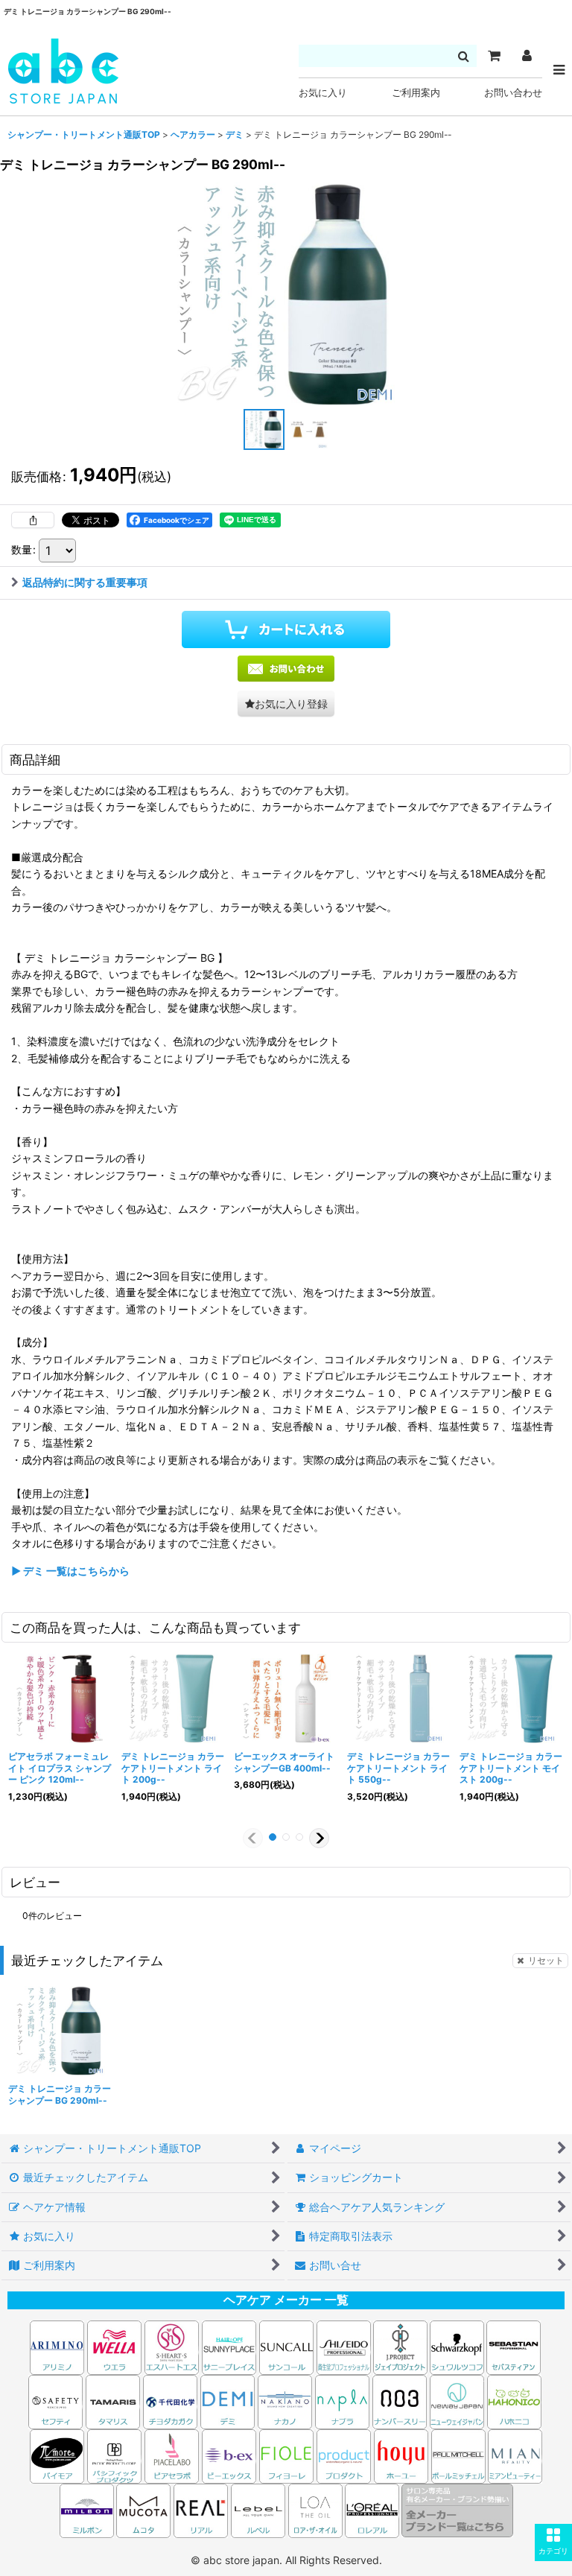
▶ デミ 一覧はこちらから (70, 1571)
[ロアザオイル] (315, 2509)
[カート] (494, 56)
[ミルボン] (88, 2509)
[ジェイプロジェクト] (400, 2346)
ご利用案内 (416, 93)
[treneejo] (286, 294)
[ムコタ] (143, 2509)
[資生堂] (344, 2346)
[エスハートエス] (172, 2346)
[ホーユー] (401, 2455)
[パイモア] (57, 2455)
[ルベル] (258, 2509)
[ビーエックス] (229, 2455)
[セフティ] (55, 2401)
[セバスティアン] (372, 2346)
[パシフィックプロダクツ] (114, 2455)
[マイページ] (527, 56)
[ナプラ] (342, 2401)
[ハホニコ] (514, 2401)
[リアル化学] (201, 2509)
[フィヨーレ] (286, 2455)
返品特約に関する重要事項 (85, 582)
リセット (546, 1960)
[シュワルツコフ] (458, 2346)
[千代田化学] (170, 2401)
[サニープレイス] (229, 2346)
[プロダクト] (344, 2455)
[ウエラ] (114, 2346)
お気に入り (323, 93)
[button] (553, 2542)
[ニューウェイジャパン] (457, 2401)
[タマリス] (113, 2401)
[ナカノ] (285, 2401)
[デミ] (228, 2401)
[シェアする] (33, 520)
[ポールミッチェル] (460, 2455)
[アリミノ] (57, 2346)
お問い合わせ (513, 93)
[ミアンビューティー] (515, 2455)
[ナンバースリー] (400, 2401)
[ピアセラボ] (172, 2455)
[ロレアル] (372, 2509)
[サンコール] (286, 2346)
